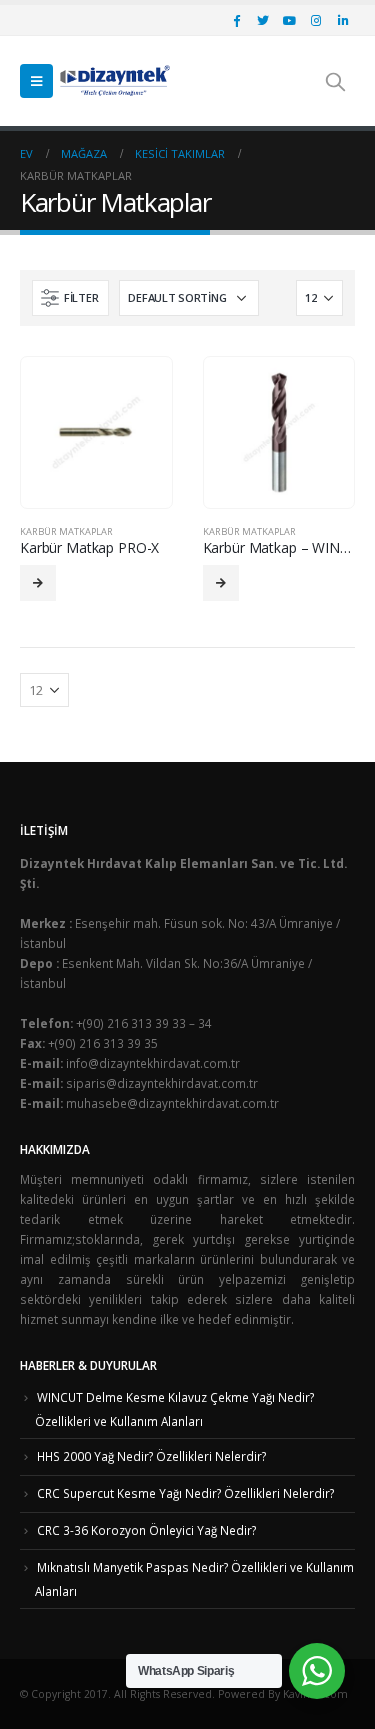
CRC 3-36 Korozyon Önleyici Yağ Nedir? (146, 1530)
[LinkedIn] (343, 20)
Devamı (38, 583)
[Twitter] (263, 20)
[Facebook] (236, 20)
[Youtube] (290, 20)
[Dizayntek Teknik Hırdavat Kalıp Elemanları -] (115, 81)
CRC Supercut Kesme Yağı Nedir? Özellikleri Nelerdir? (185, 1493)
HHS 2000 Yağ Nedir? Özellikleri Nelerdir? (151, 1456)
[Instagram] (316, 20)
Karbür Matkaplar (66, 531)
